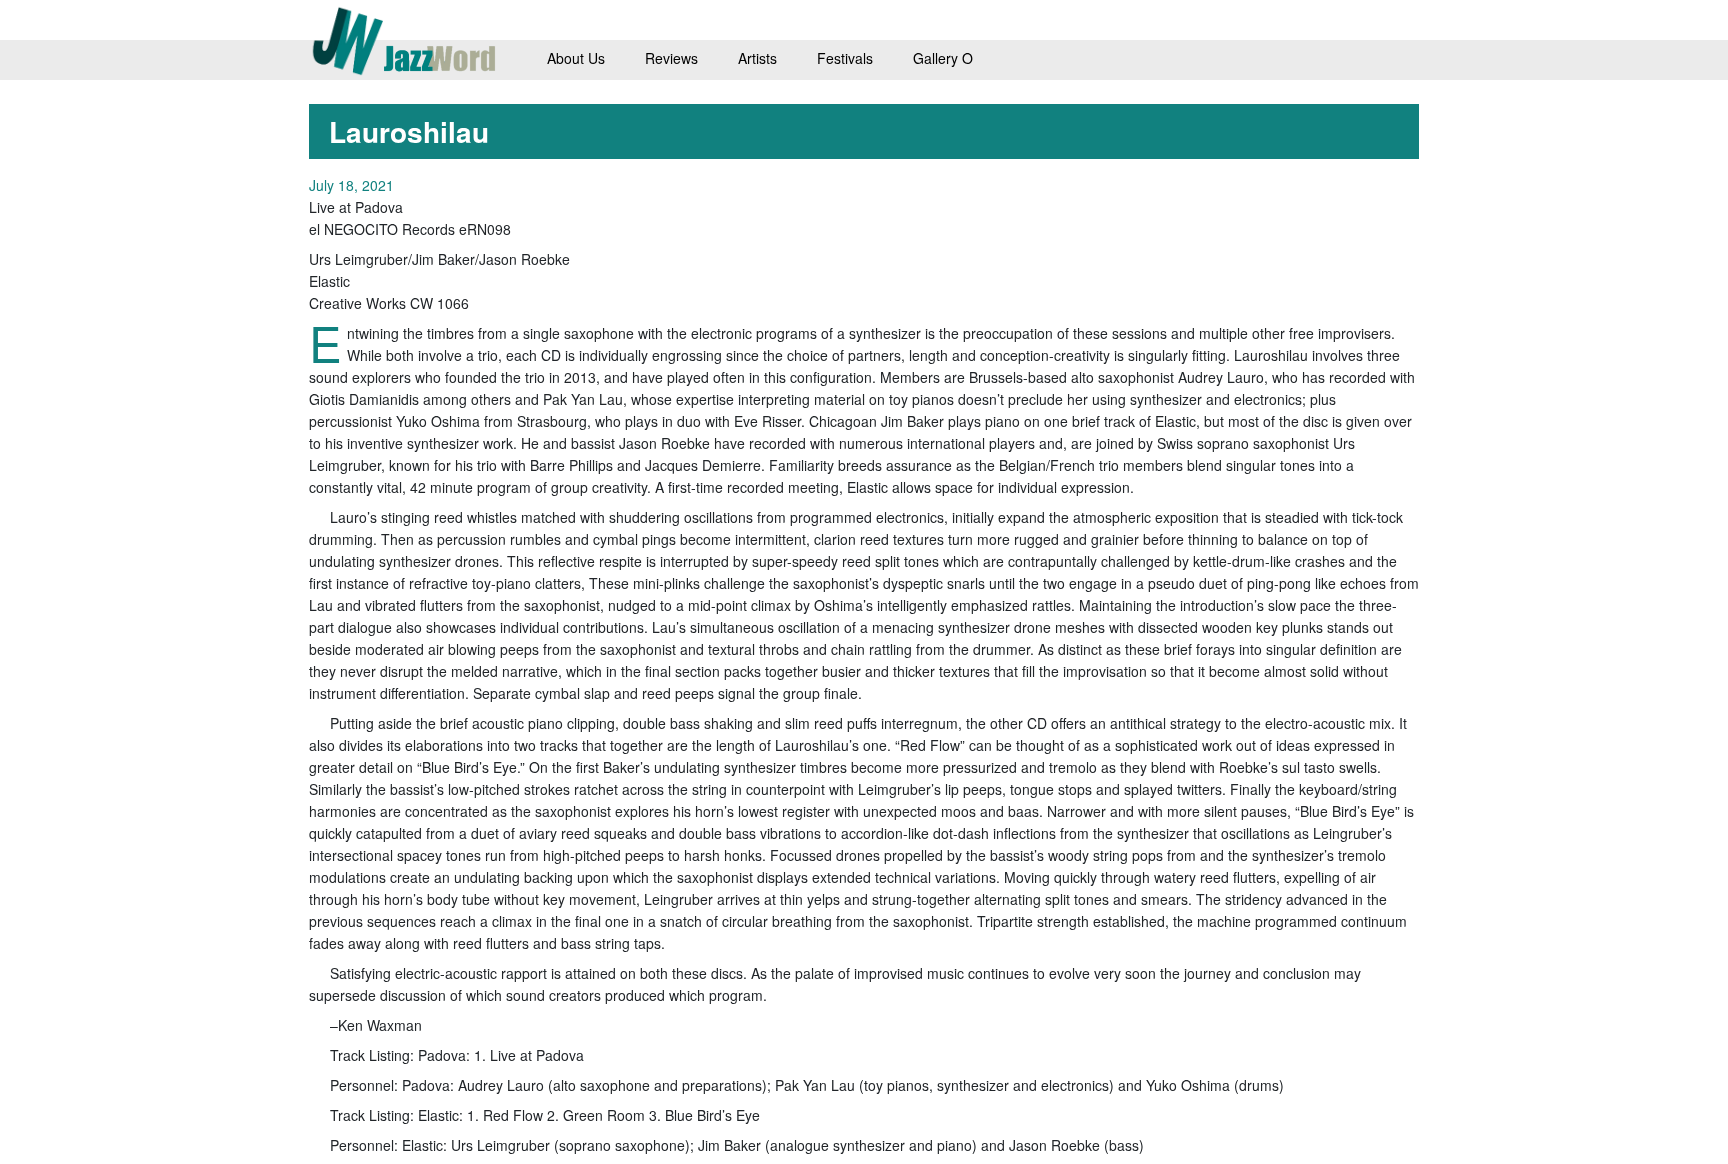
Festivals (845, 58)
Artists (757, 58)
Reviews (671, 58)
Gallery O (943, 58)
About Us (576, 58)
